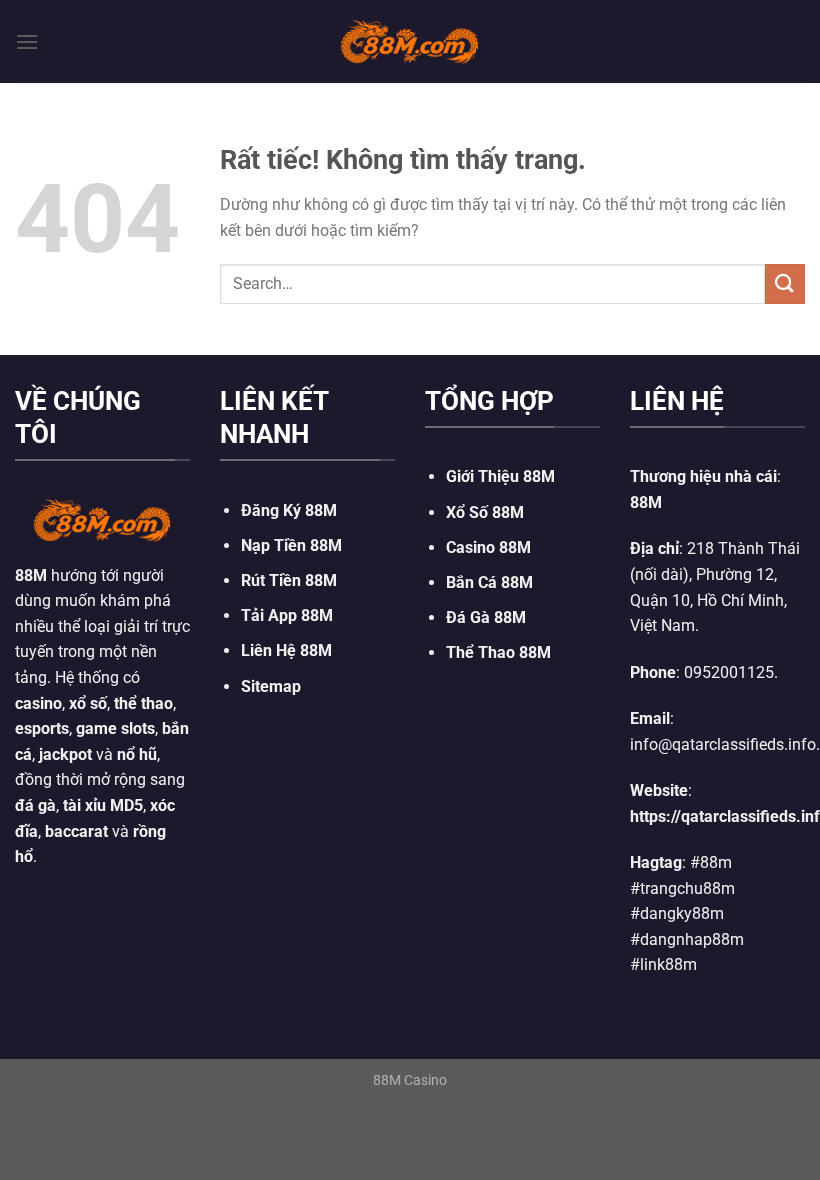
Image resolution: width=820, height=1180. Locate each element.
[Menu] (27, 41)
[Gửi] (785, 283)
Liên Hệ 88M (286, 650)
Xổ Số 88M (485, 512)
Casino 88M (488, 547)
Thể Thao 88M (498, 652)
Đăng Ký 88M (289, 510)
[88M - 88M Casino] (410, 41)
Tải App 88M (287, 615)
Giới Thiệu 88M (500, 476)
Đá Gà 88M (486, 617)
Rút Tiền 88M (289, 580)
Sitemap (271, 686)
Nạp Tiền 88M (291, 545)
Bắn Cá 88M (489, 582)
